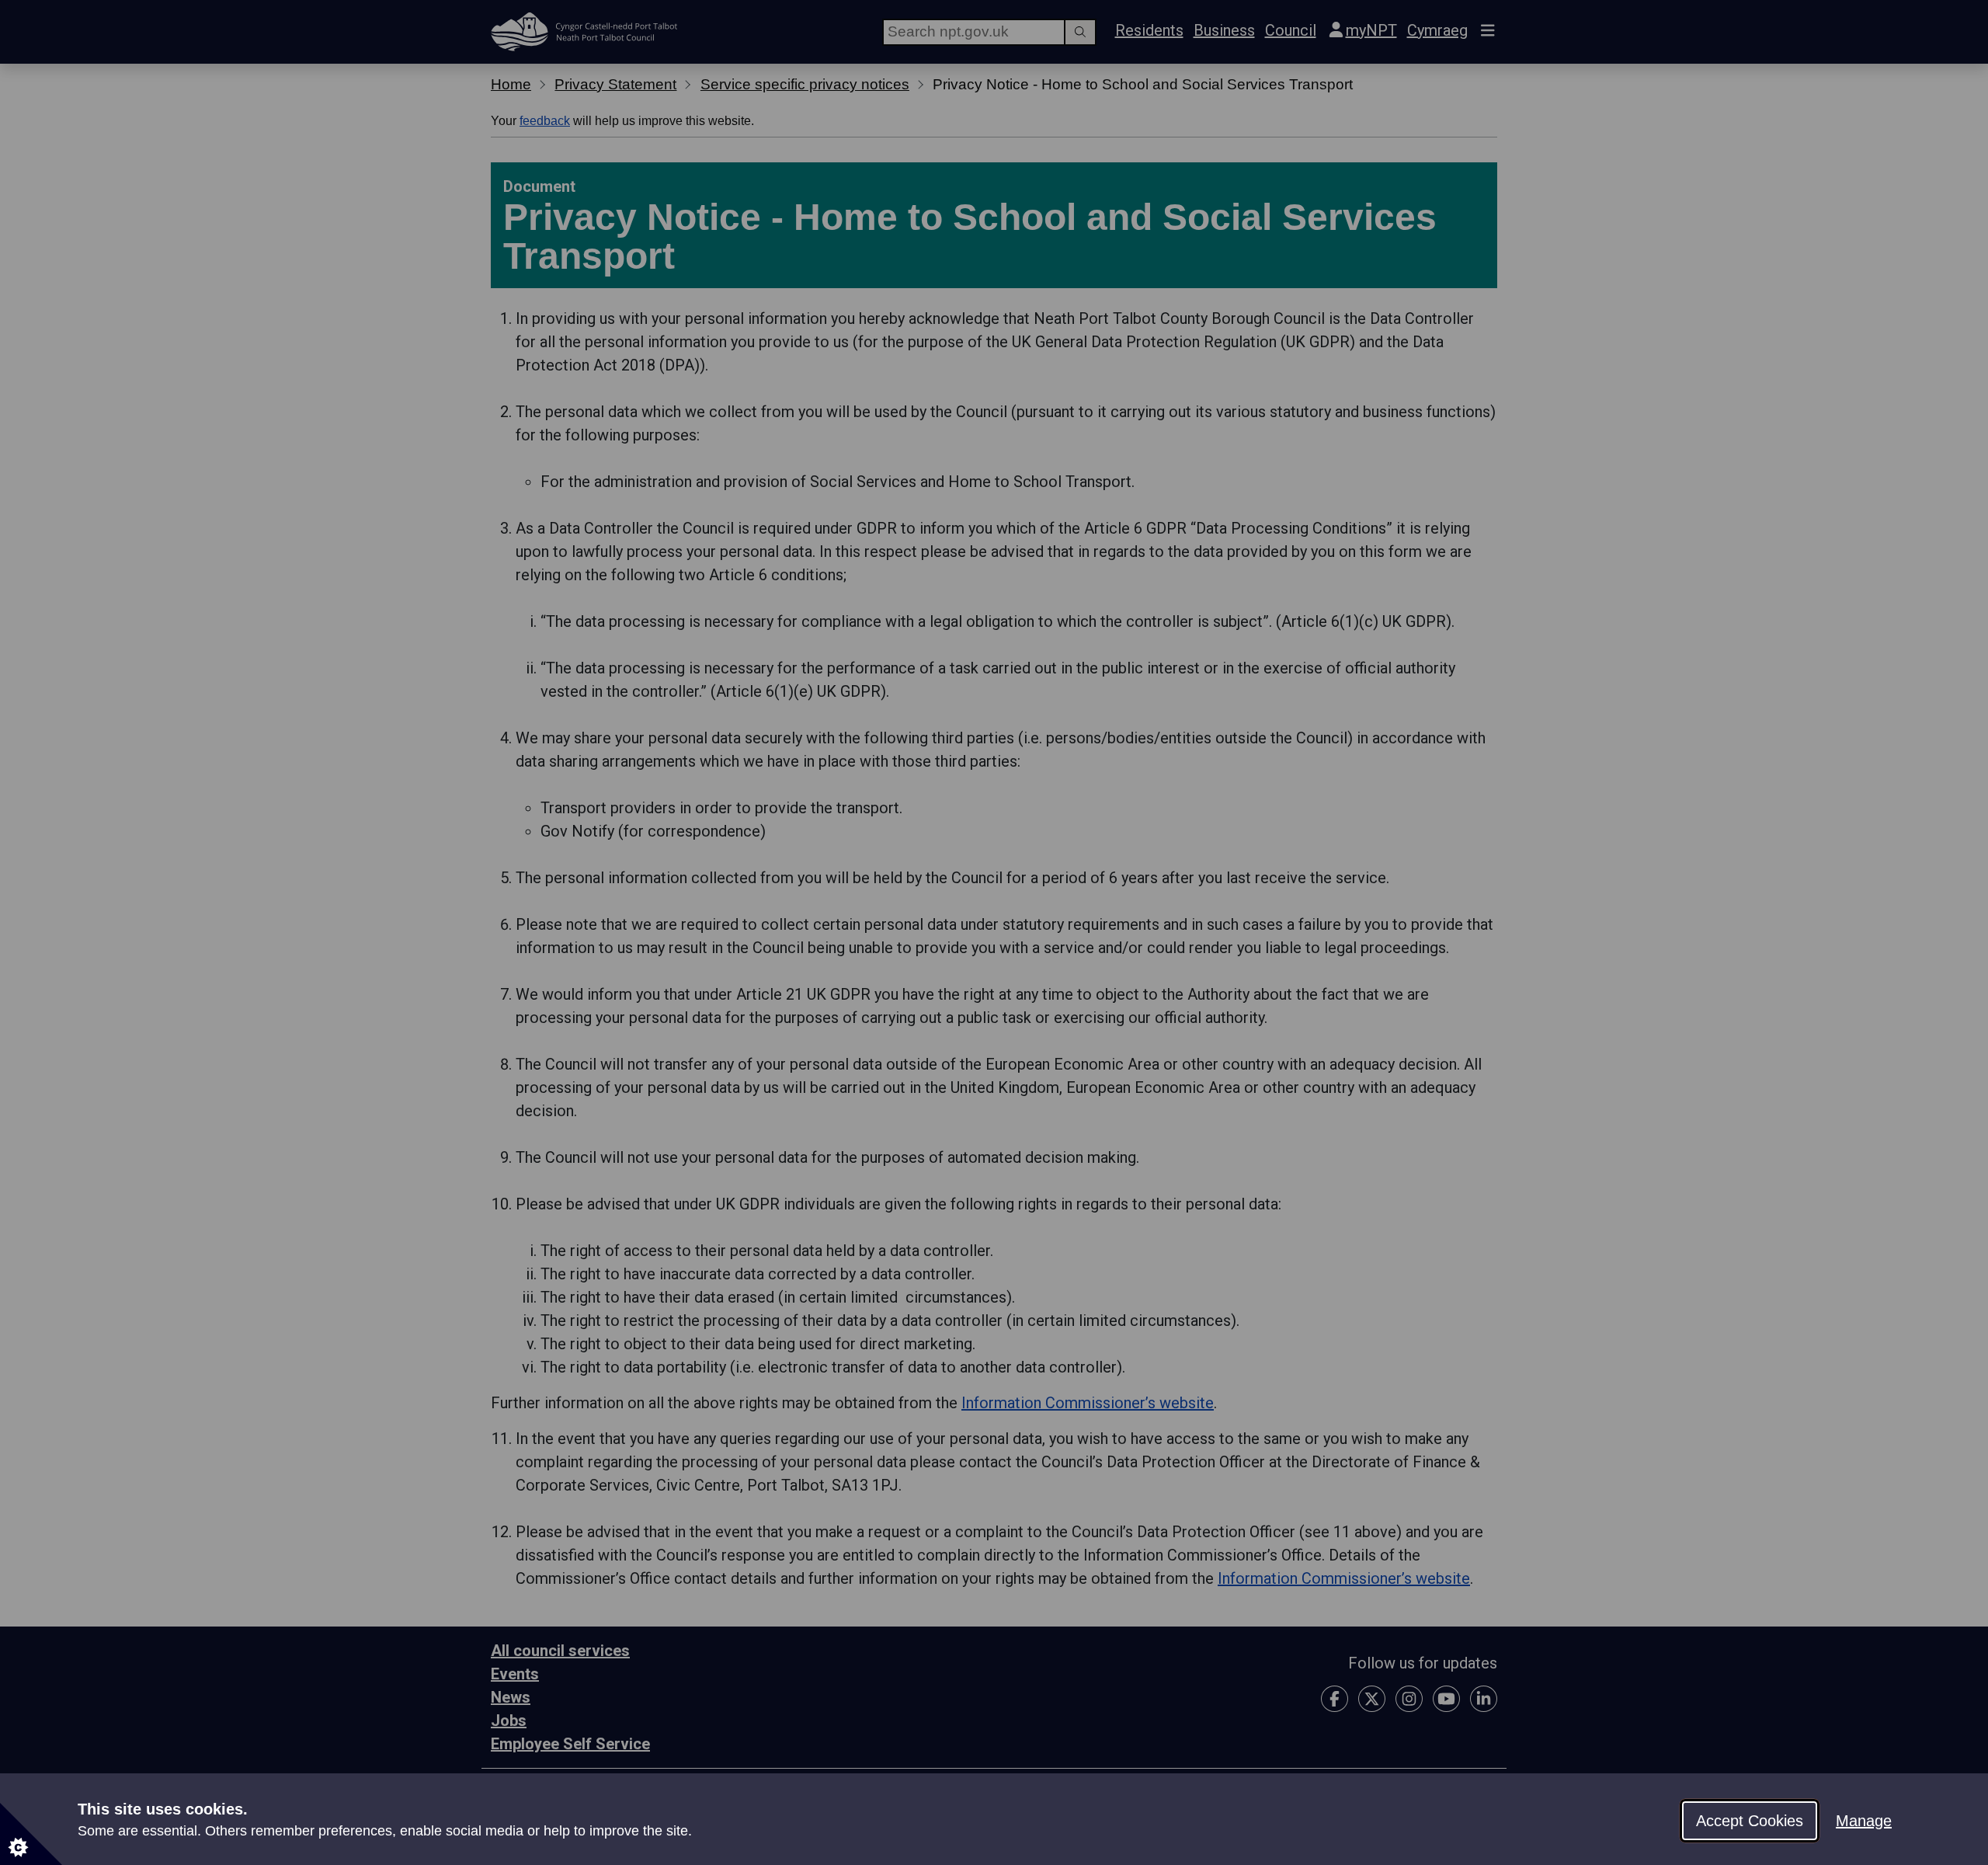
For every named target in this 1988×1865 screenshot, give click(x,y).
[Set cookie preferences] (31, 1834)
